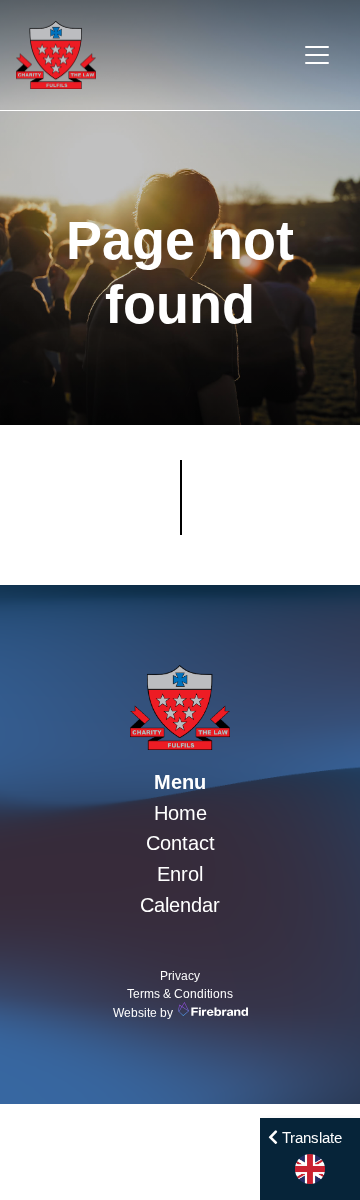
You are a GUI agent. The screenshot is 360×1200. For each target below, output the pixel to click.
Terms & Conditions (180, 994)
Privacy (180, 976)
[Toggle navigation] (317, 55)
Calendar (180, 905)
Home (180, 813)
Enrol (180, 874)
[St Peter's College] (180, 707)
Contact (180, 843)
